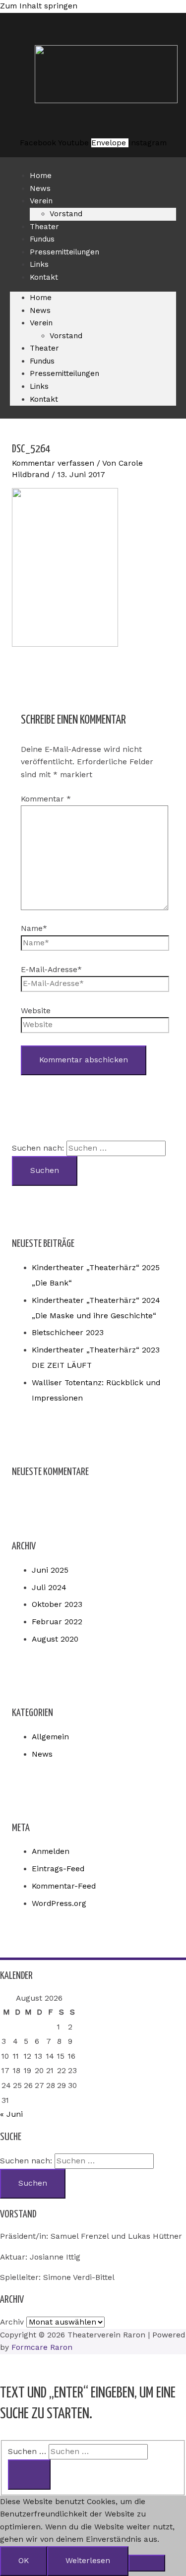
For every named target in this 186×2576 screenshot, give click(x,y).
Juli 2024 (49, 1588)
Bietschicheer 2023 (68, 1333)
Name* (34, 928)
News (40, 310)
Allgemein (50, 1737)
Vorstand (66, 214)
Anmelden (51, 1851)
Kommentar (46, 799)
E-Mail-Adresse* (51, 970)
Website (36, 1011)
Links (39, 386)
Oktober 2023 (57, 1604)
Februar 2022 (57, 1622)
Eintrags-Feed (58, 1869)
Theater (44, 348)
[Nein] (147, 2563)
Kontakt (44, 277)
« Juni (11, 2114)
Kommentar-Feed (64, 1886)
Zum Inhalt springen (39, 6)
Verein (41, 201)
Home (41, 298)
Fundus (42, 361)
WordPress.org (59, 1903)
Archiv (12, 2322)
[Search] (29, 2475)
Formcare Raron (42, 2347)
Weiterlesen (88, 2561)
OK (24, 2561)
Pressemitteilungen (64, 252)
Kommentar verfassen (53, 463)
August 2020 (55, 1639)
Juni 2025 (50, 1570)
